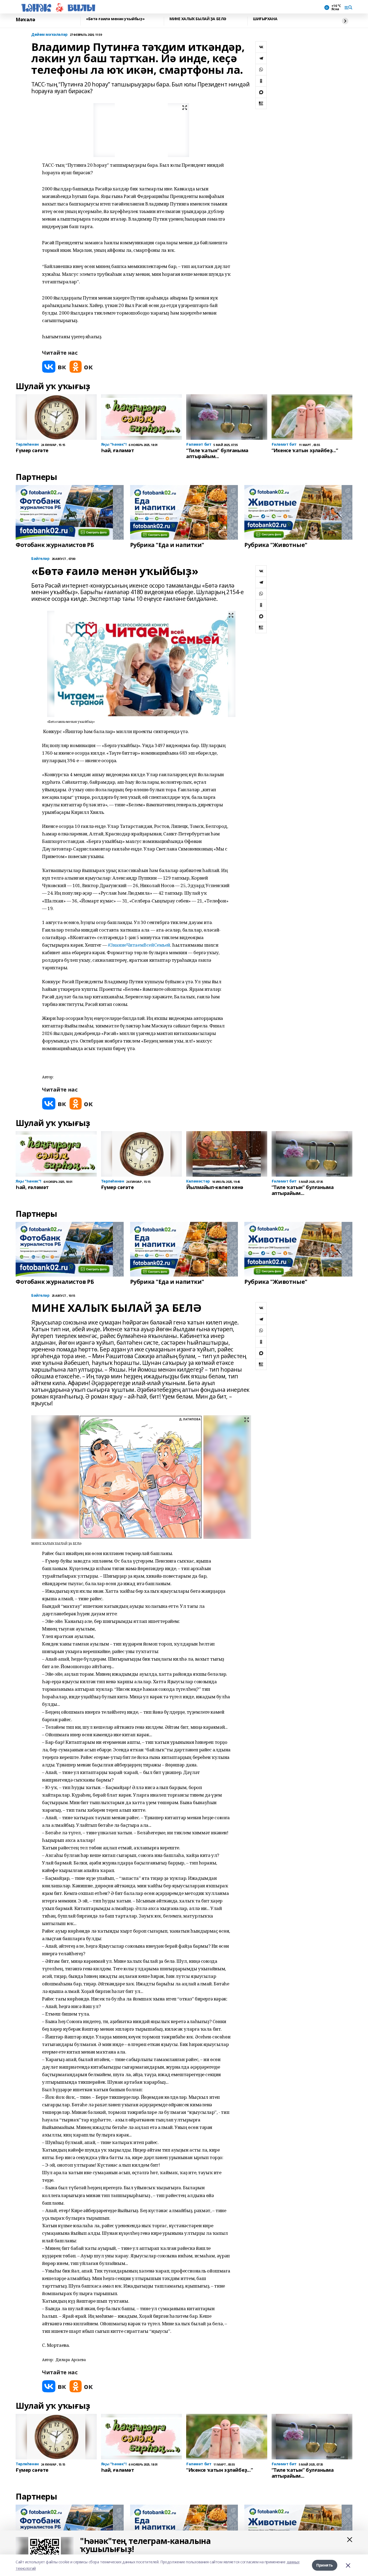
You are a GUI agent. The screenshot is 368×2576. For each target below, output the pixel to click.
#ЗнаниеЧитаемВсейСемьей (139, 945)
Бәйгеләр (40, 559)
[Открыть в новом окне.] (54, 367)
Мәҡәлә (25, 20)
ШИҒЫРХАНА (265, 19)
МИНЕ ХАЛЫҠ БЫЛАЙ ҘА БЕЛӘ (198, 19)
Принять (325, 2565)
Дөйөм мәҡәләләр (49, 35)
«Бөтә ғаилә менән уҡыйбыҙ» (115, 19)
